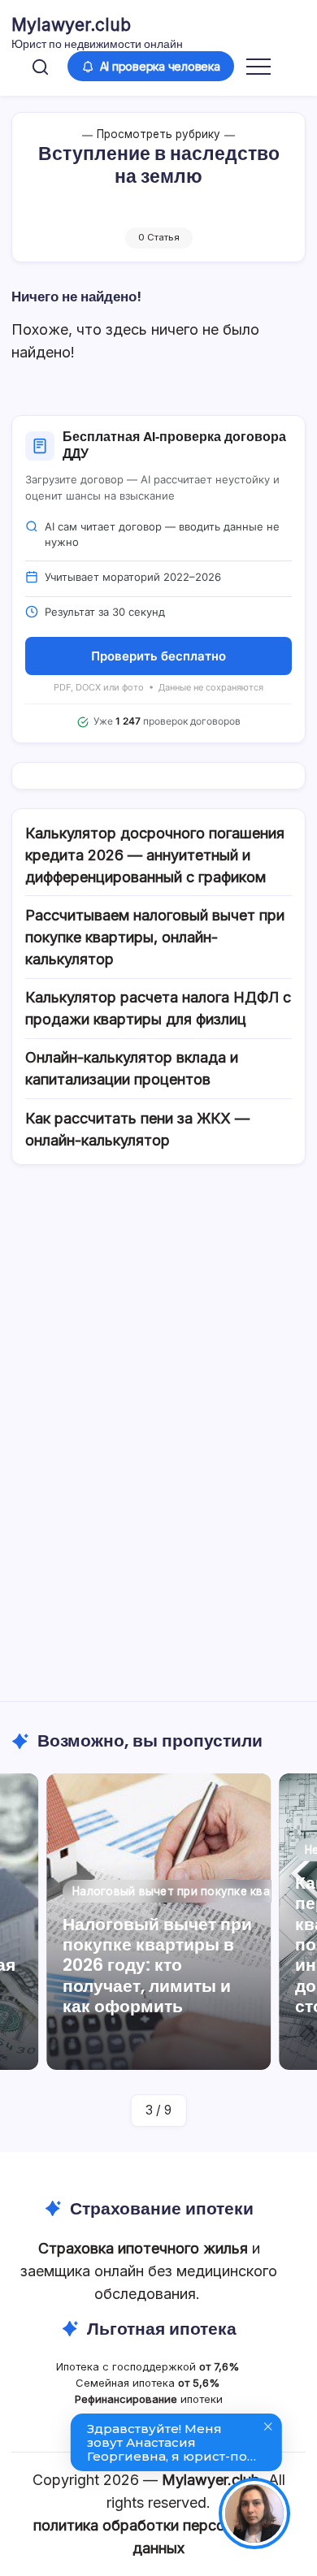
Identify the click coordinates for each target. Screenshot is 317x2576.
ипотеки (149, 2399)
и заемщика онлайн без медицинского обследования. (149, 2271)
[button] (40, 66)
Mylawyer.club (71, 25)
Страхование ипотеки (162, 2208)
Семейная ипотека (149, 2383)
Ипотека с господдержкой (149, 2366)
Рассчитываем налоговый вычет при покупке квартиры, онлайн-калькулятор (155, 937)
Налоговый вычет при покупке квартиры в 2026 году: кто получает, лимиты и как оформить (157, 1965)
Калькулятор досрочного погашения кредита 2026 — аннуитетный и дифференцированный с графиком (155, 855)
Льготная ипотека (162, 2329)
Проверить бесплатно (158, 656)
